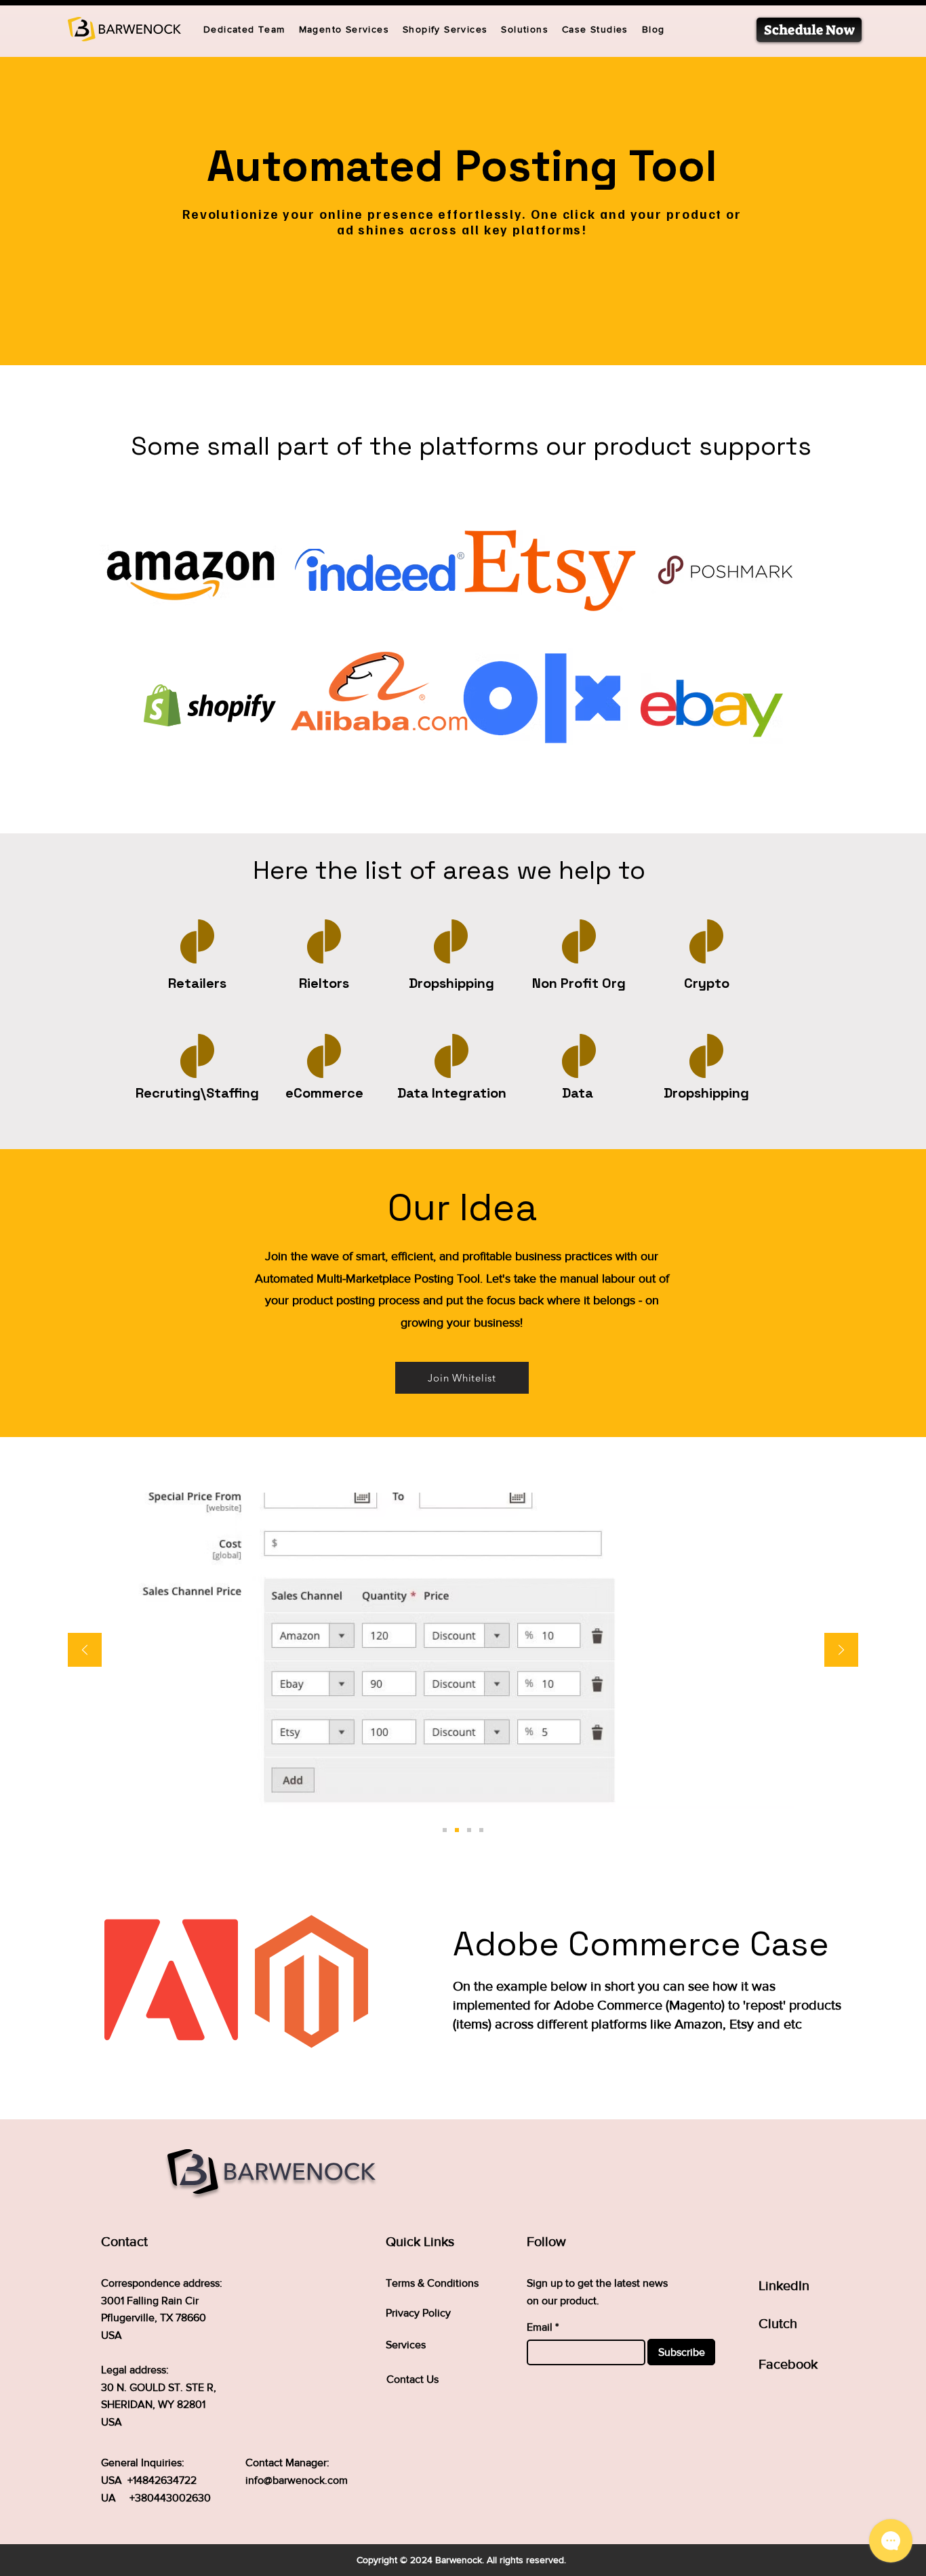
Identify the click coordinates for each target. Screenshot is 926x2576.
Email (540, 2327)
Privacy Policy (418, 2313)
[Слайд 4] (481, 1830)
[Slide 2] (457, 1830)
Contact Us (412, 2379)
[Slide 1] (445, 1830)
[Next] (841, 1651)
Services (406, 2345)
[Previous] (85, 1651)
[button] (525, 30)
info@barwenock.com (297, 2480)
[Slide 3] (469, 1830)
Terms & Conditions (432, 2283)
